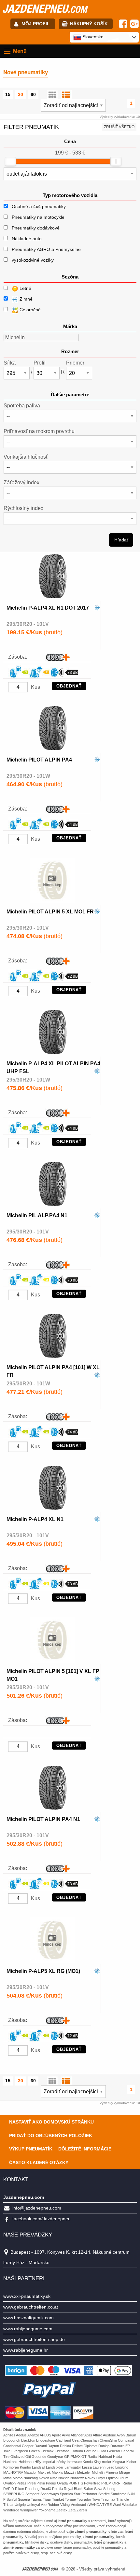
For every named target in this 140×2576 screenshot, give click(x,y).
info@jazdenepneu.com (37, 2208)
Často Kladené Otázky (39, 2162)
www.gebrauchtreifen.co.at (31, 2307)
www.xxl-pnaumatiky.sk (27, 2296)
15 (8, 94)
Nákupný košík (89, 24)
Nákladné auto (27, 239)
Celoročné (29, 310)
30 (21, 94)
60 (33, 94)
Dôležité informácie (85, 2149)
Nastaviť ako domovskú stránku (51, 2122)
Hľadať (121, 540)
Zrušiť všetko (119, 127)
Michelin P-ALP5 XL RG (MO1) (43, 1971)
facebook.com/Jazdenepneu (42, 2219)
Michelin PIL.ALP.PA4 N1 (37, 1215)
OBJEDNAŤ (69, 686)
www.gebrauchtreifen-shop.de (34, 2339)
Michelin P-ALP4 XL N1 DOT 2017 (48, 608)
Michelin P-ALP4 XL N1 (35, 1519)
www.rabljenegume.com (28, 2329)
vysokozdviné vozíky (33, 260)
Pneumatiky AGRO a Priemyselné (46, 249)
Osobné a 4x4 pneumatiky (39, 206)
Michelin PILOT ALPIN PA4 (39, 760)
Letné (25, 288)
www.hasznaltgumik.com (28, 2318)
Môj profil (36, 24)
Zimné (25, 299)
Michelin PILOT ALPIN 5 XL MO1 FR (50, 912)
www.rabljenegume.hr (26, 2350)
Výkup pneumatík (31, 2149)
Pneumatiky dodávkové (36, 228)
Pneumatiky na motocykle (38, 217)
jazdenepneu (45, 8)
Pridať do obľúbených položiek (51, 2136)
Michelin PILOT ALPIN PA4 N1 (43, 1819)
